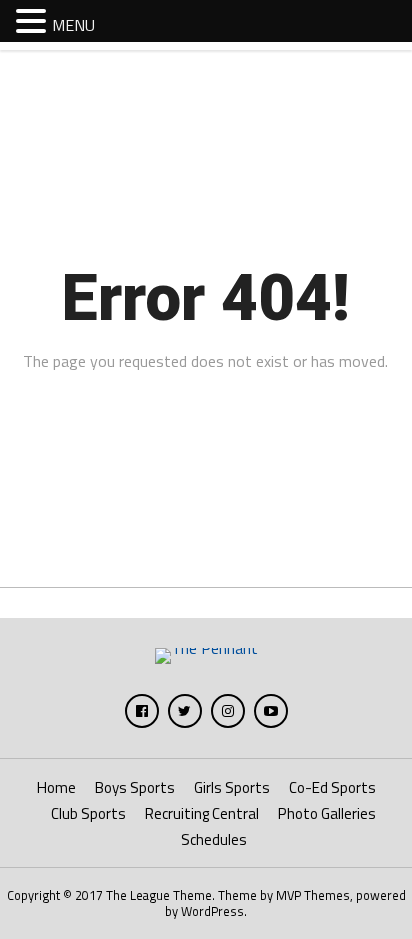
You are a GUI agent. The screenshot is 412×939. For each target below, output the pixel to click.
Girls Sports (232, 787)
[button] (34, 20)
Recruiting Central (202, 813)
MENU (73, 25)
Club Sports (88, 813)
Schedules (214, 839)
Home (56, 787)
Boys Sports (135, 787)
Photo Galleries (327, 813)
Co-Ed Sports (332, 787)
